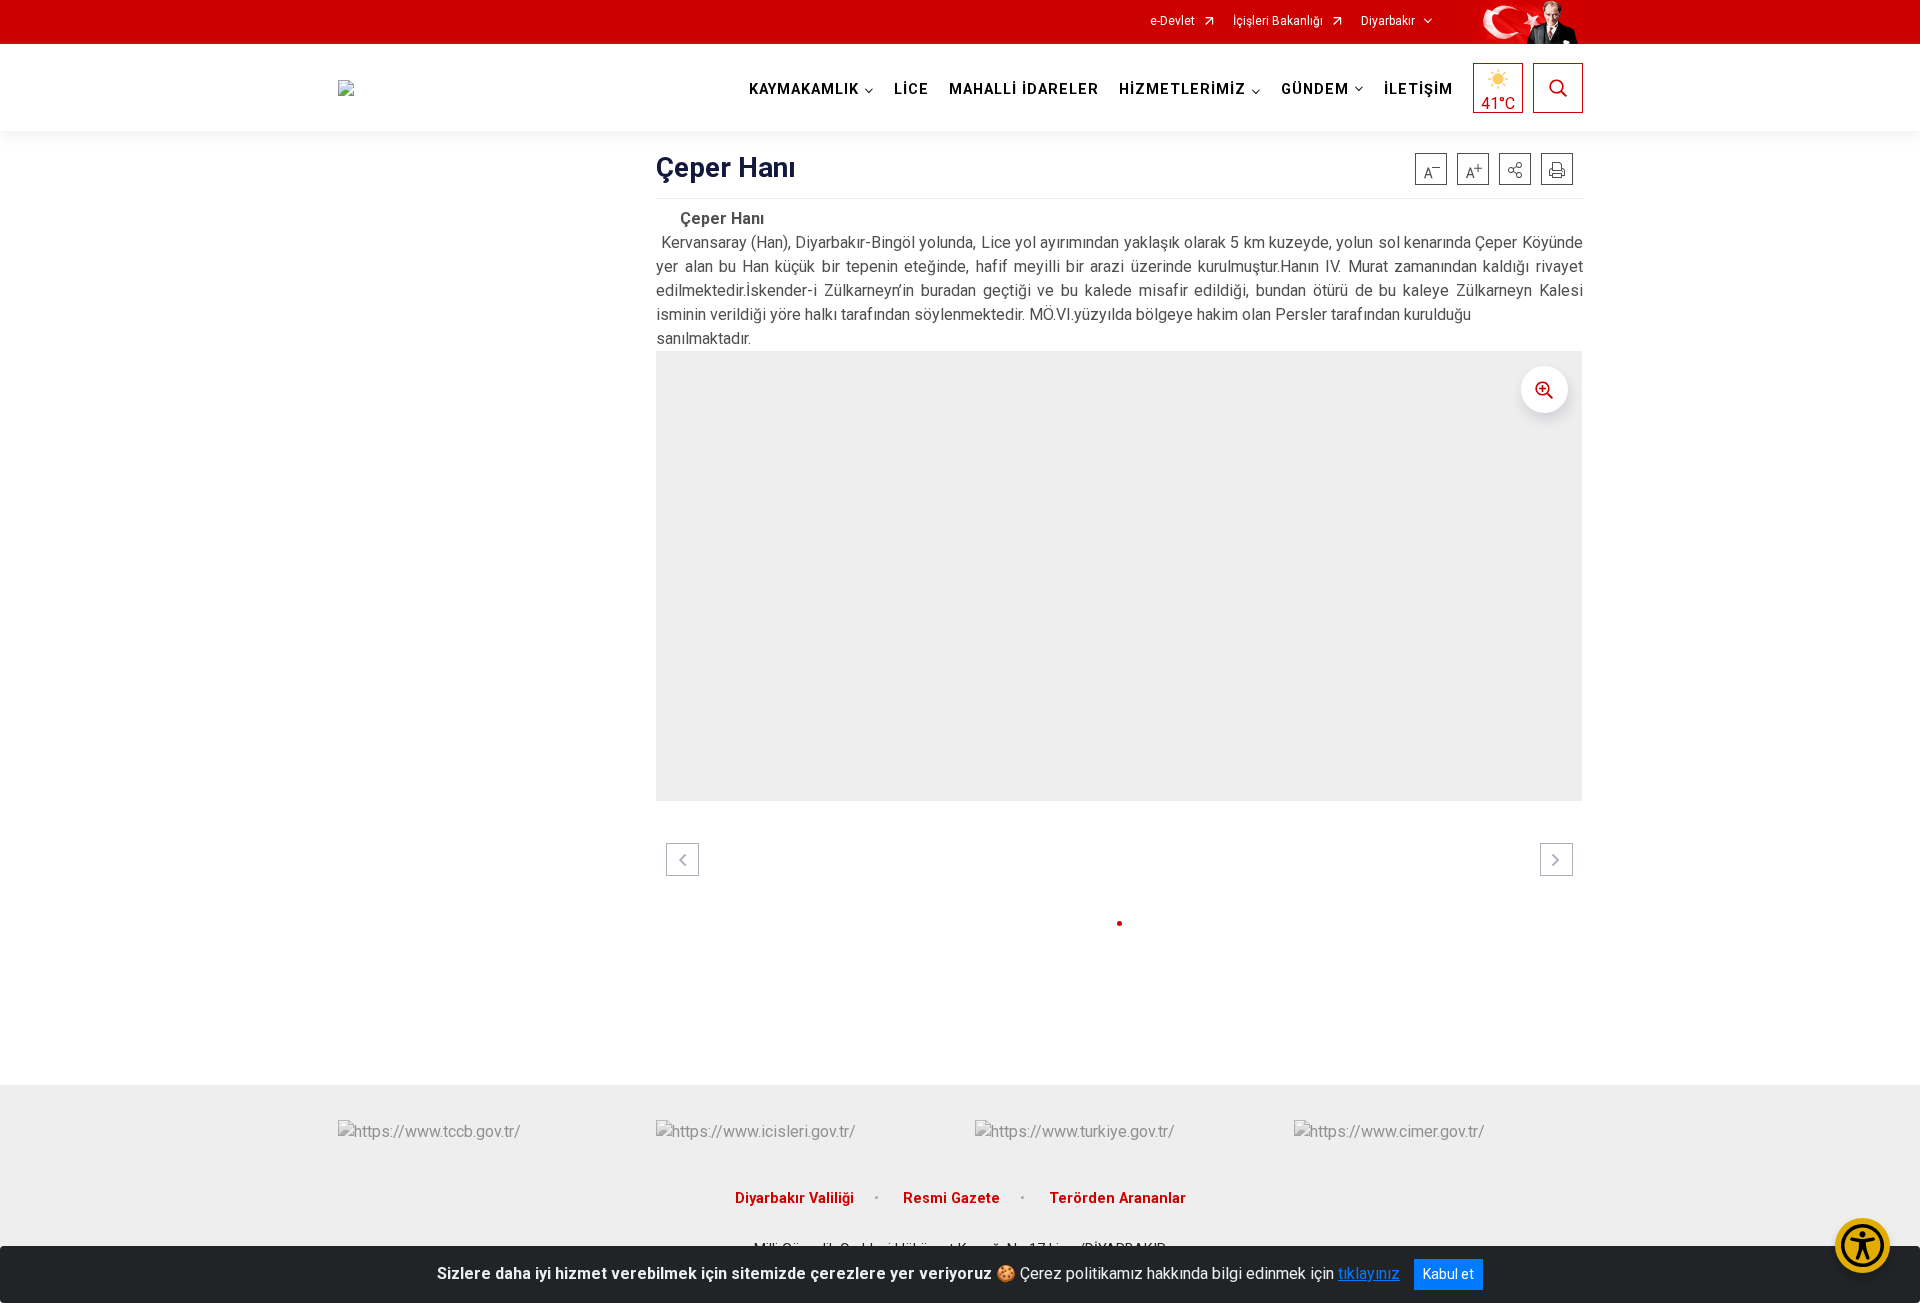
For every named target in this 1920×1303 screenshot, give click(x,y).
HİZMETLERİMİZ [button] (1182, 89)
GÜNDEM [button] (1315, 89)
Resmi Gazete (951, 1198)
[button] (1515, 169)
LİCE (911, 89)
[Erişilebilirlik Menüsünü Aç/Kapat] (1862, 1245)
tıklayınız (1369, 1273)
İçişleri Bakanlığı (1278, 21)
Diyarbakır (1388, 21)
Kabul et (1448, 1274)
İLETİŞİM (1418, 89)
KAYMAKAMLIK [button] (804, 89)
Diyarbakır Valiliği (794, 1198)
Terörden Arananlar (1117, 1198)
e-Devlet (1172, 21)
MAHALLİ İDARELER (1024, 89)
